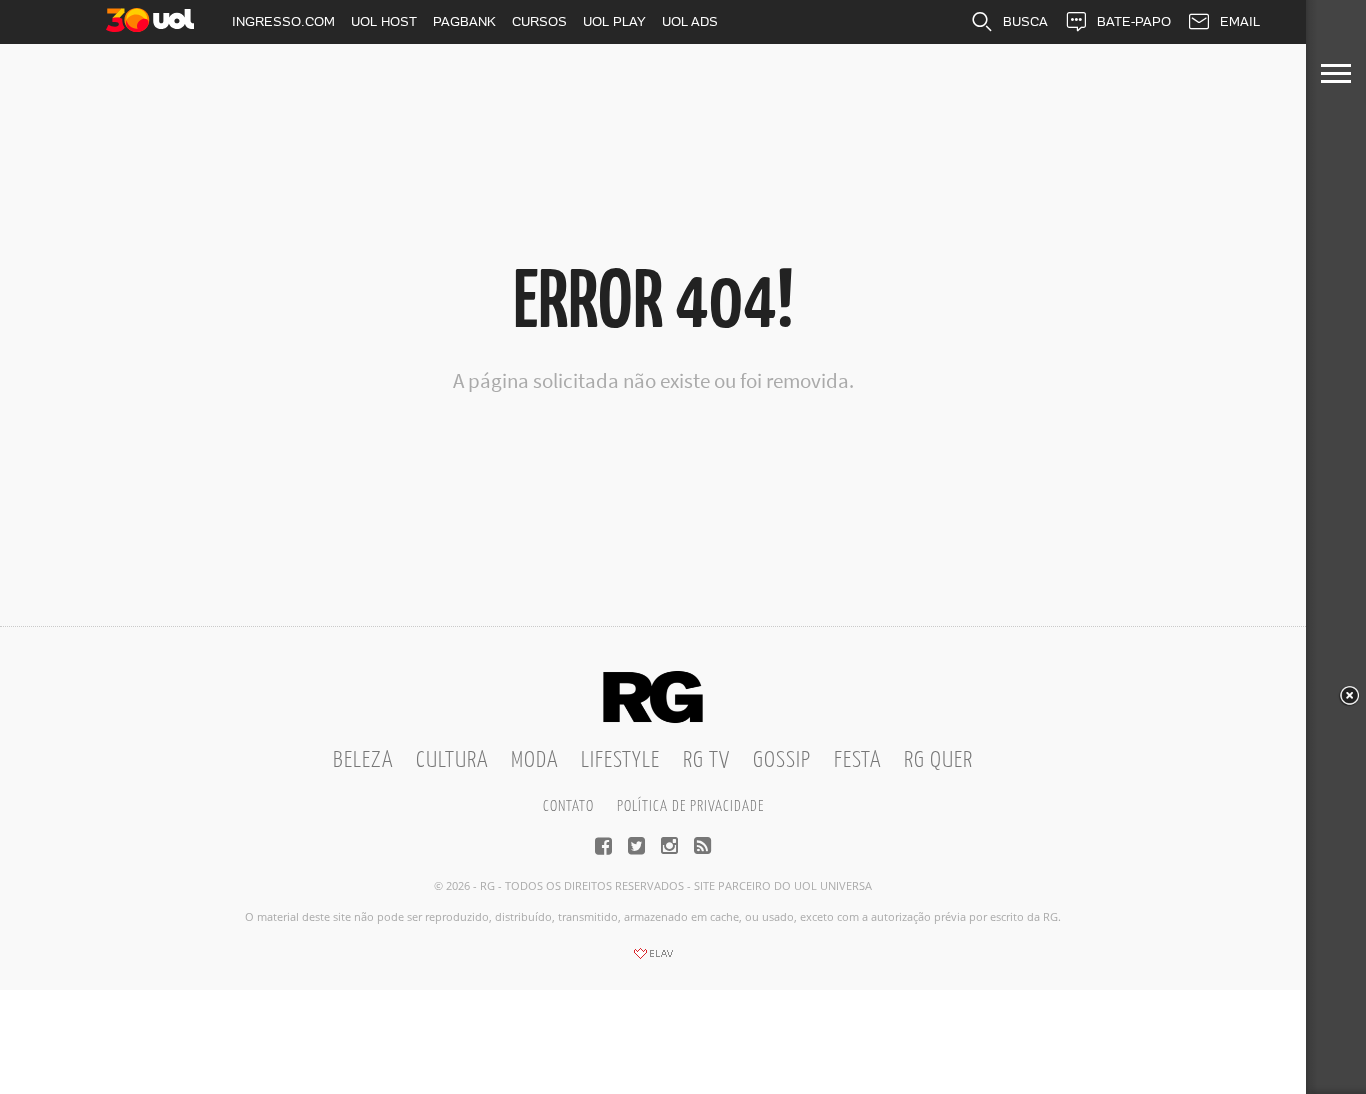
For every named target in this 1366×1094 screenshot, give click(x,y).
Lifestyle (620, 760)
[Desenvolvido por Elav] (653, 960)
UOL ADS (690, 21)
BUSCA (1025, 21)
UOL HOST (384, 21)
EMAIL (1240, 21)
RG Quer (938, 760)
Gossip (782, 760)
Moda (534, 760)
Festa (857, 760)
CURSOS (539, 21)
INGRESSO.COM (283, 21)
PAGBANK (464, 21)
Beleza (363, 760)
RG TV (706, 760)
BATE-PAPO (1134, 21)
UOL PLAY (614, 21)
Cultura (452, 760)
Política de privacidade (690, 806)
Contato (568, 806)
